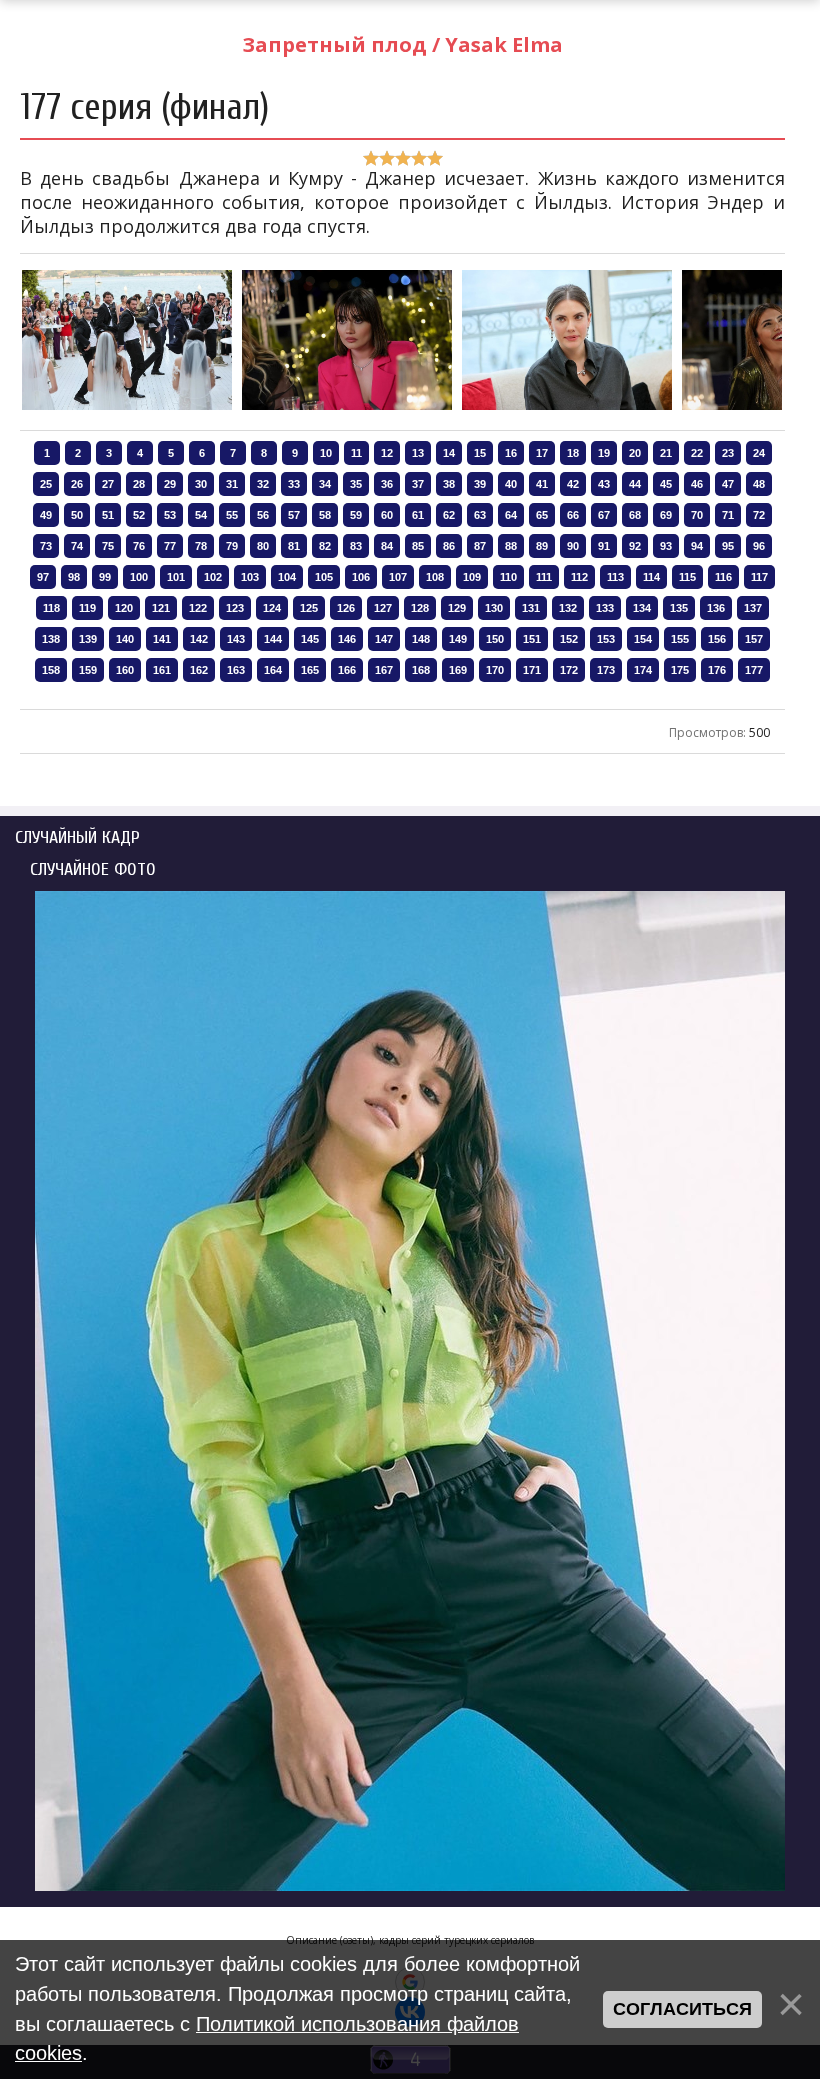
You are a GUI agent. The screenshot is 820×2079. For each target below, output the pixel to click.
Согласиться (682, 2009)
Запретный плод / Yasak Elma (402, 44)
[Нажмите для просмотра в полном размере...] (127, 408)
